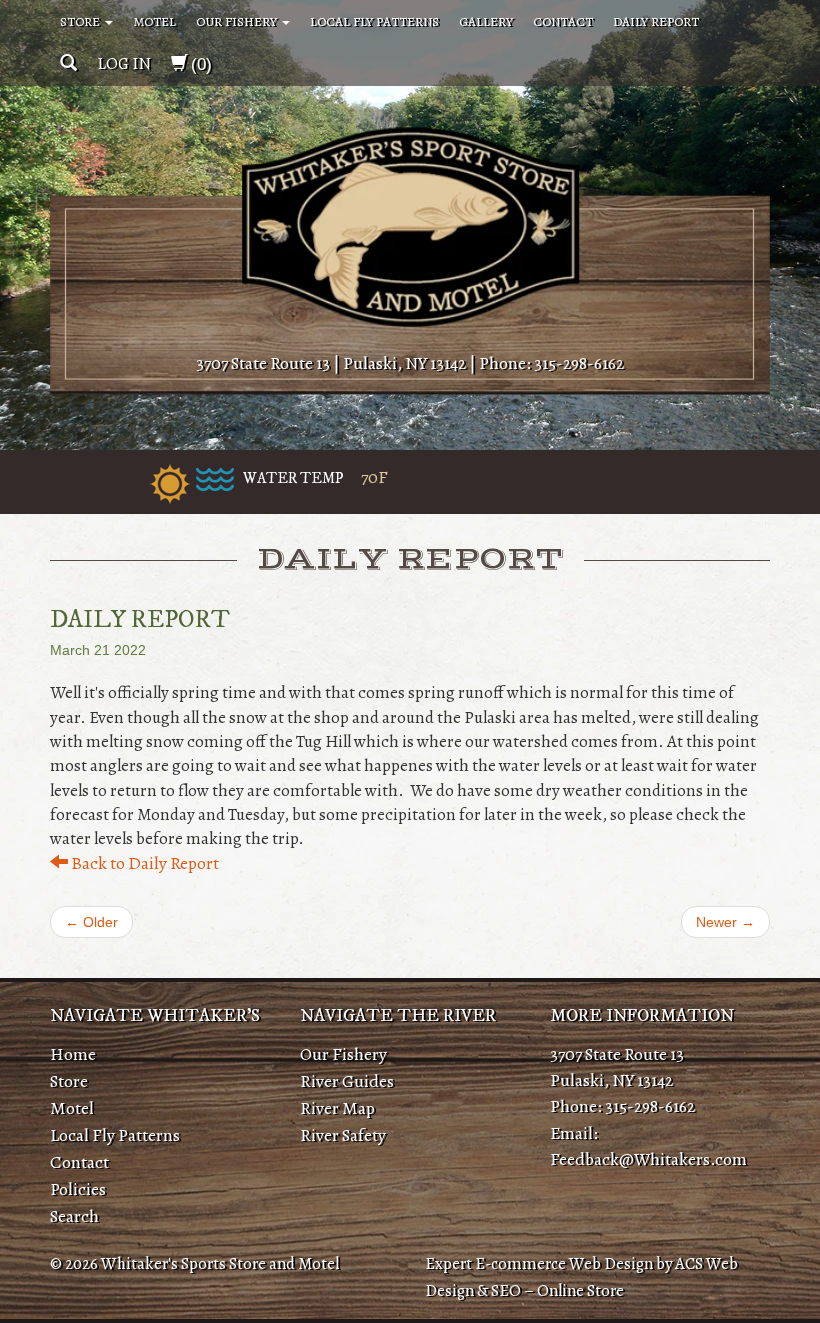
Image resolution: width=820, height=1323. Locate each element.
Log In (124, 63)
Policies (78, 1189)
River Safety (343, 1135)
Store (81, 21)
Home (73, 1054)
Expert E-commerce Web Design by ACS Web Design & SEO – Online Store (581, 1277)
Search (74, 1216)
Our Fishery (238, 21)
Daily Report (656, 21)
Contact (563, 21)
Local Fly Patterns (374, 21)
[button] (68, 63)
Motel (154, 21)
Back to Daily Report (143, 863)
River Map (337, 1108)
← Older (91, 922)
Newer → (725, 922)
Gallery (486, 21)
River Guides (347, 1081)
